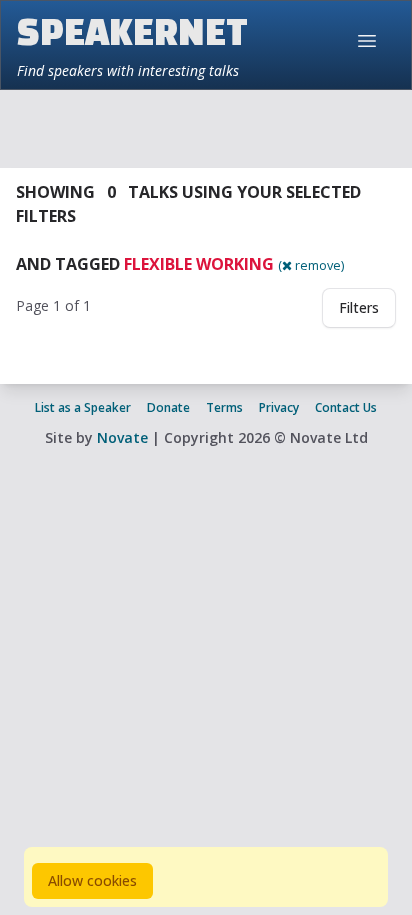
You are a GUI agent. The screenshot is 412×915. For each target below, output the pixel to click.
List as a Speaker (83, 407)
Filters (359, 307)
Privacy (279, 407)
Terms (224, 407)
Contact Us (346, 407)
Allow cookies (92, 880)
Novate (122, 437)
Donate (168, 407)
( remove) (311, 265)
